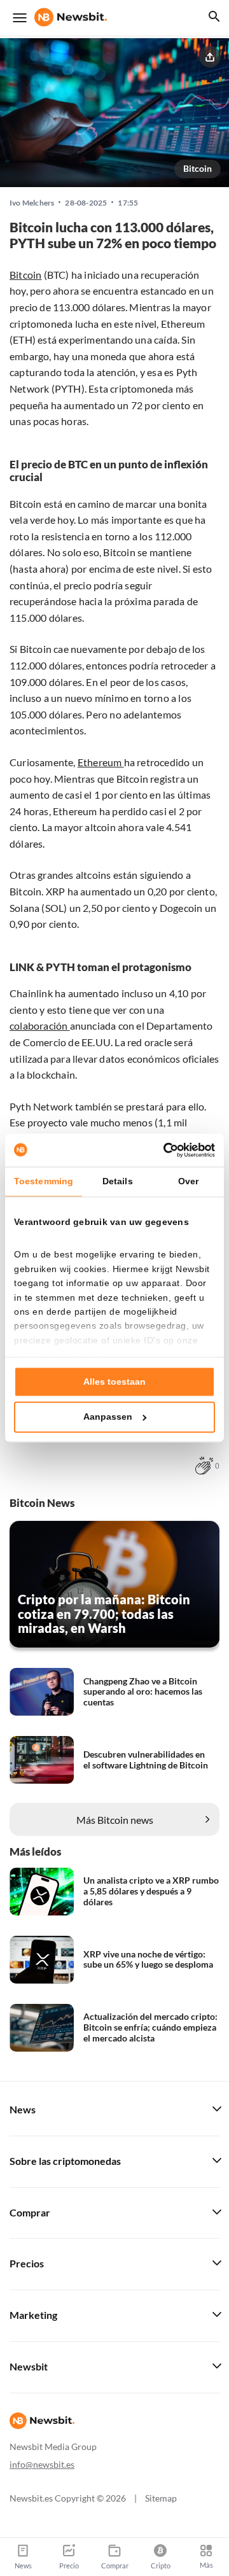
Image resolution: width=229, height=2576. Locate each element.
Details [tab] (118, 1181)
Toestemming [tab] (44, 1181)
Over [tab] (188, 1181)
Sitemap (161, 2498)
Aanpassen (108, 1417)
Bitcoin (198, 168)
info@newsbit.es (42, 2464)
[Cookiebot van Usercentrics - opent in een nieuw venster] (162, 1150)
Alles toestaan (114, 1382)
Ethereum (101, 762)
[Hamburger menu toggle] (20, 18)
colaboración (40, 1025)
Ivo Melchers (32, 203)
